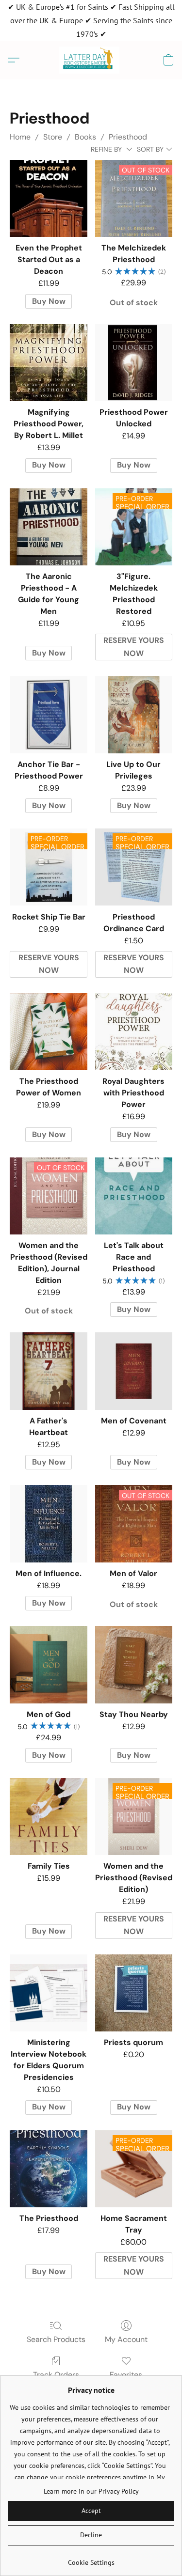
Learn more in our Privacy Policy (91, 2491)
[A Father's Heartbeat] (48, 1371)
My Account (126, 2339)
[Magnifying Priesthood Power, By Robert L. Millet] (48, 363)
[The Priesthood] (48, 2169)
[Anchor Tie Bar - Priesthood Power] (48, 714)
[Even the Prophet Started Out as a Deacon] (48, 198)
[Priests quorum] (134, 1993)
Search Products (56, 2339)
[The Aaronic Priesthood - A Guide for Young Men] (48, 527)
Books (85, 137)
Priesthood (128, 137)
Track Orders (56, 2375)
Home (20, 137)
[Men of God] (48, 1664)
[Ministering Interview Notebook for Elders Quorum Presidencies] (48, 1993)
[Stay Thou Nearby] (134, 1664)
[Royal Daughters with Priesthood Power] (134, 1032)
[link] (91, 2559)
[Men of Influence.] (48, 1523)
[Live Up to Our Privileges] (134, 714)
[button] (91, 60)
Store (53, 137)
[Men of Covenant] (134, 1371)
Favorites (126, 2375)
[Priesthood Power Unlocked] (134, 363)
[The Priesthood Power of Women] (48, 1032)
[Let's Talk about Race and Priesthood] (134, 1196)
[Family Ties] (48, 1817)
